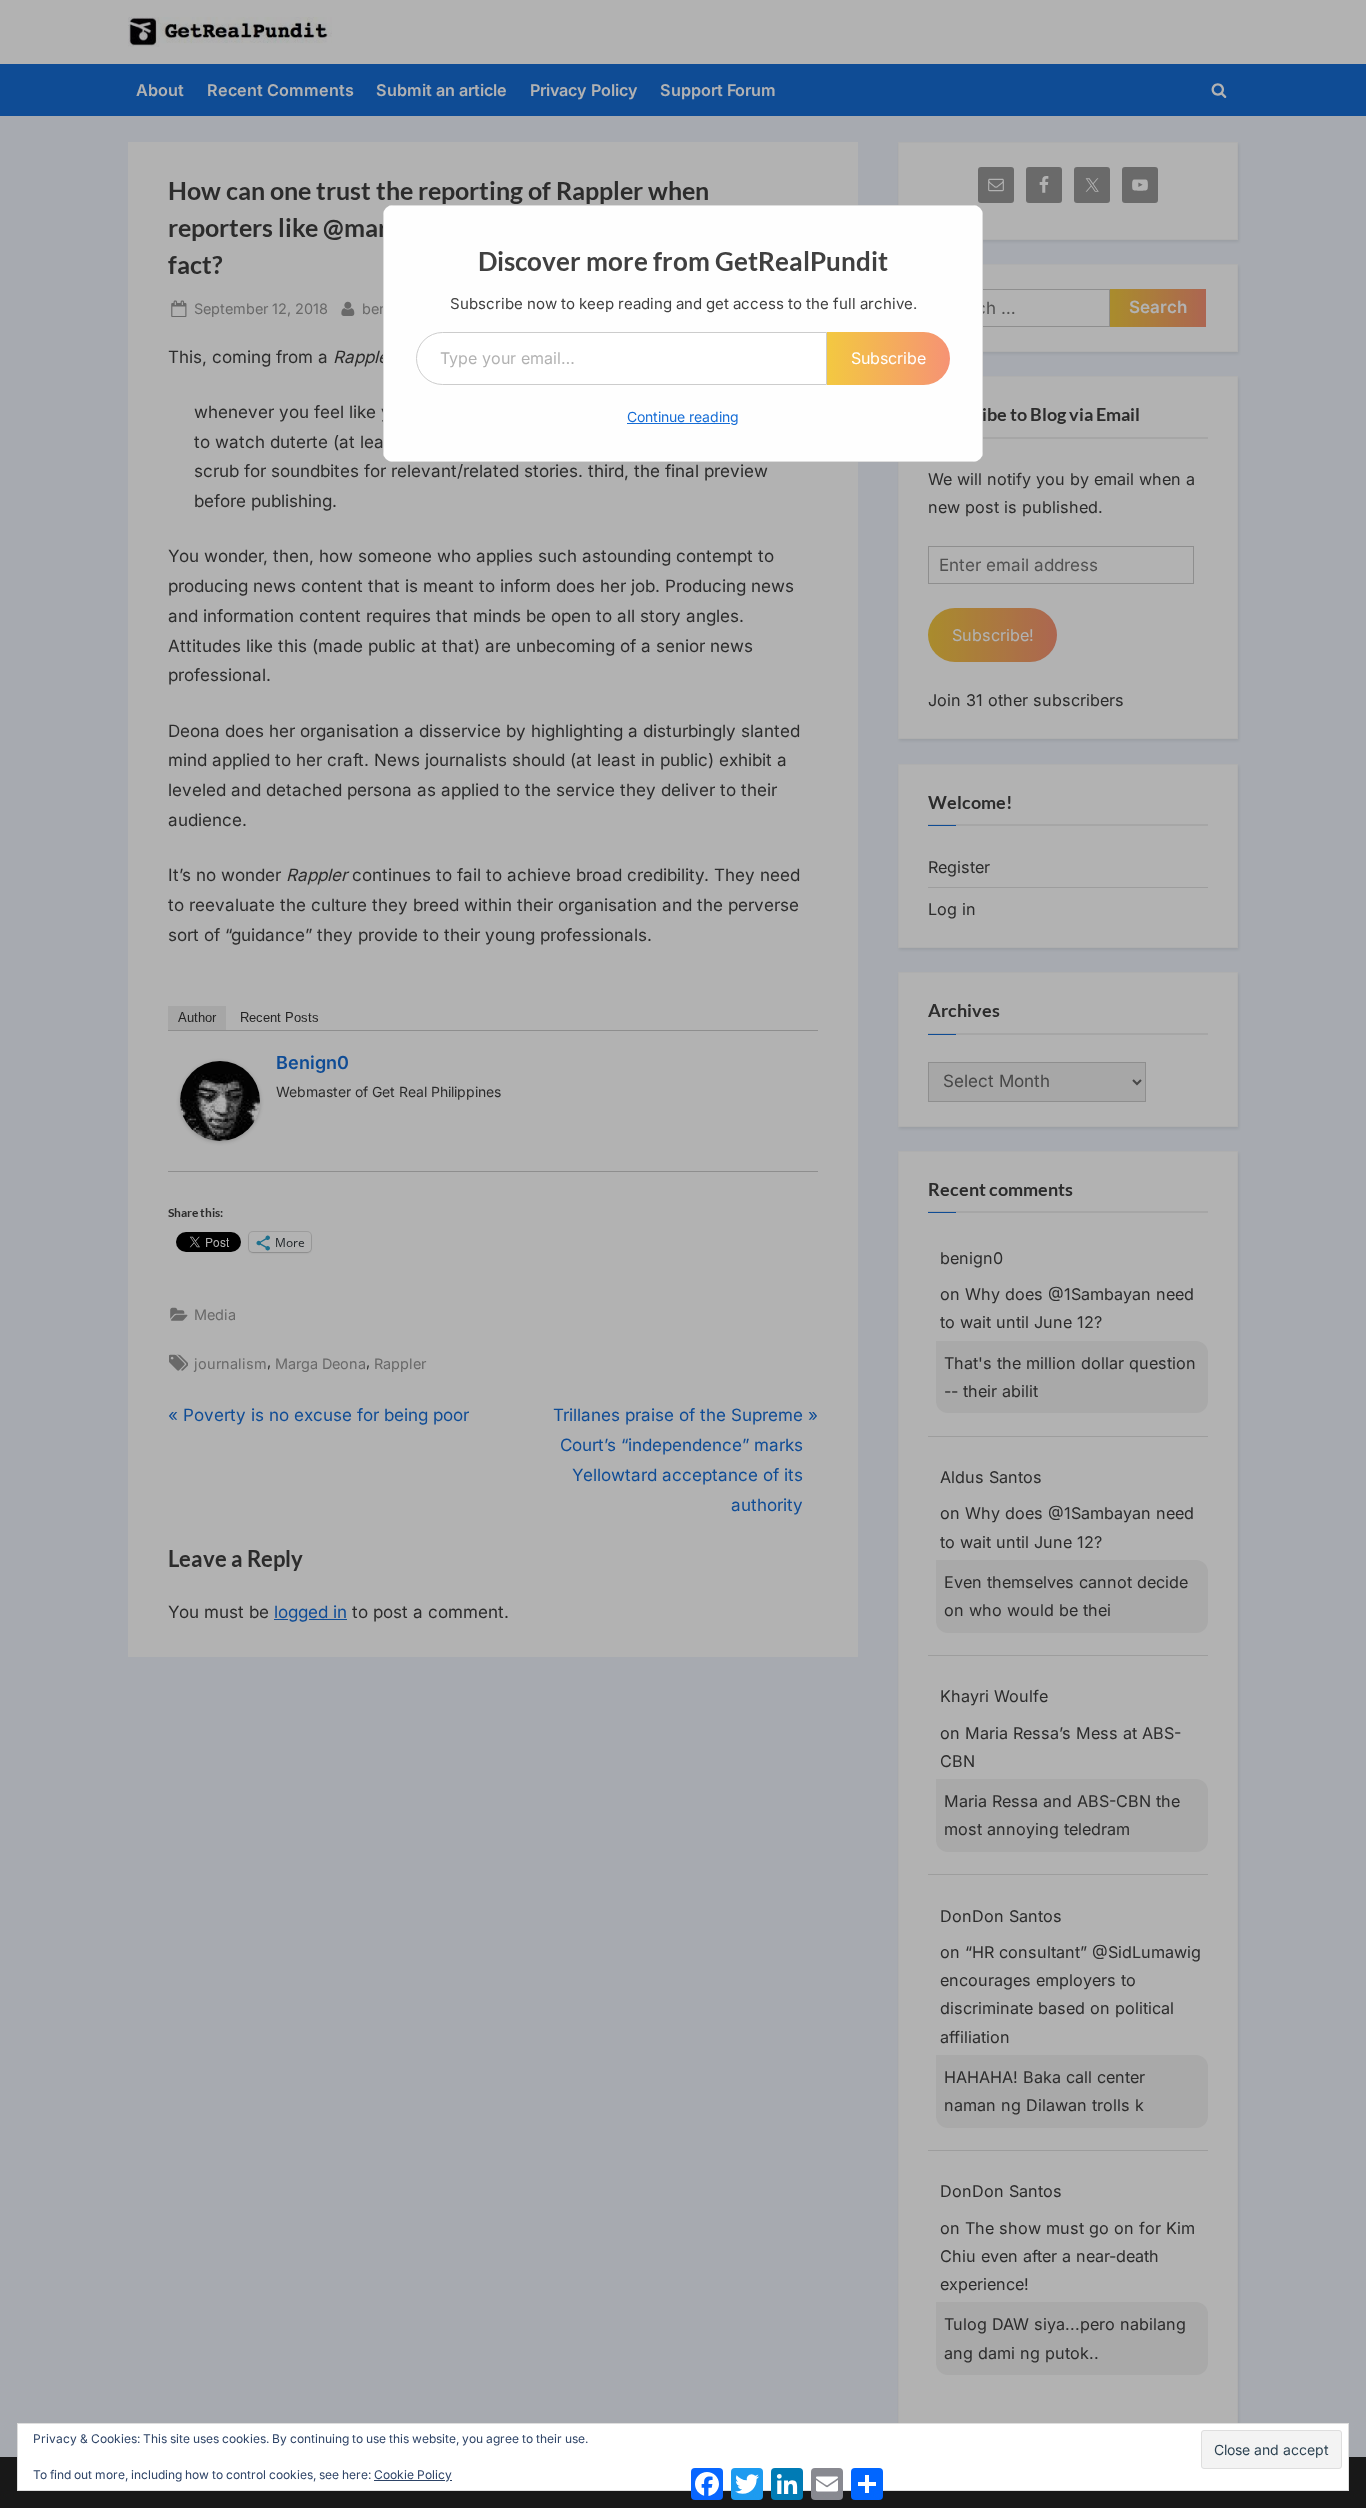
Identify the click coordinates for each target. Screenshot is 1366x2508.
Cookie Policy (413, 2474)
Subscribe (888, 358)
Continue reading (683, 416)
